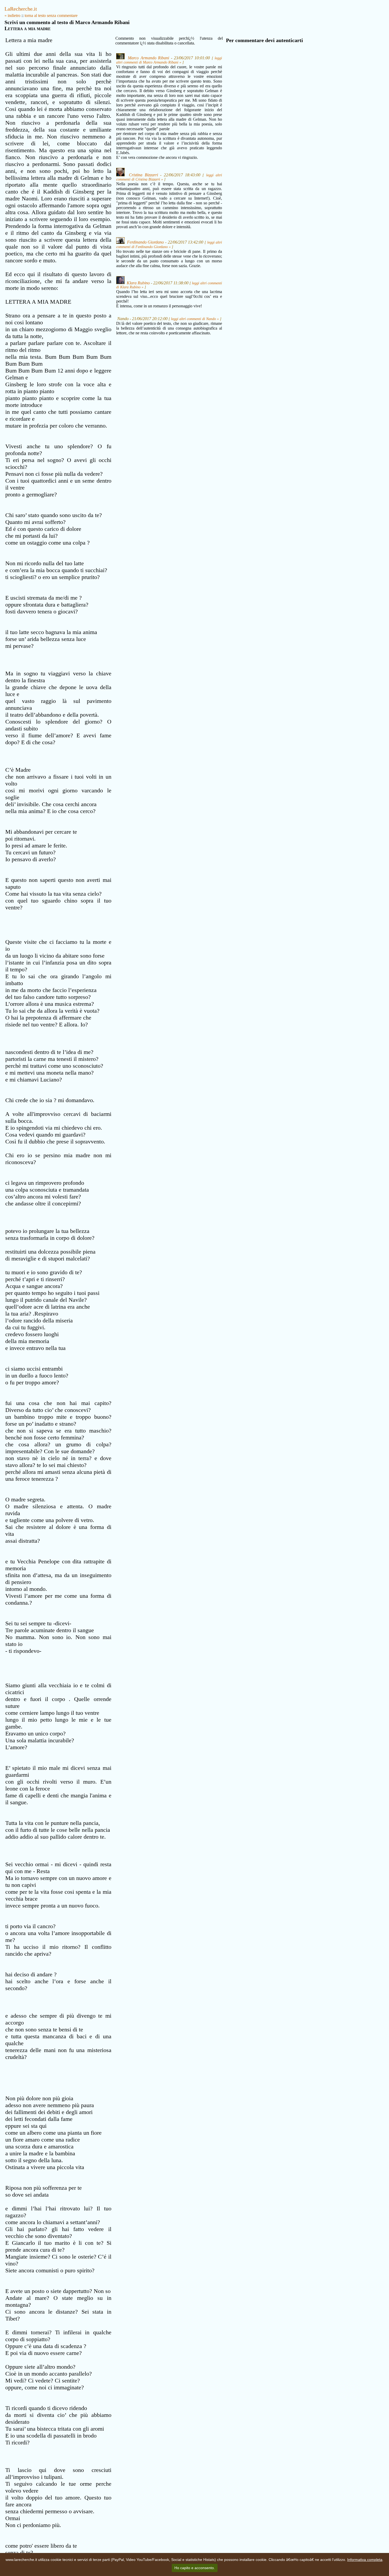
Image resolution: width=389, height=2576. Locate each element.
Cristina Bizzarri (143, 175)
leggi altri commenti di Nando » (195, 319)
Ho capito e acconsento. (195, 2568)
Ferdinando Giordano (146, 242)
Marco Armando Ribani (148, 58)
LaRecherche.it (21, 9)
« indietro (12, 15)
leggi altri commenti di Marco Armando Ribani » (169, 60)
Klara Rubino (138, 283)
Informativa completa (365, 2560)
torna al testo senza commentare (51, 15)
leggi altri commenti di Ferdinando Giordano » (169, 245)
